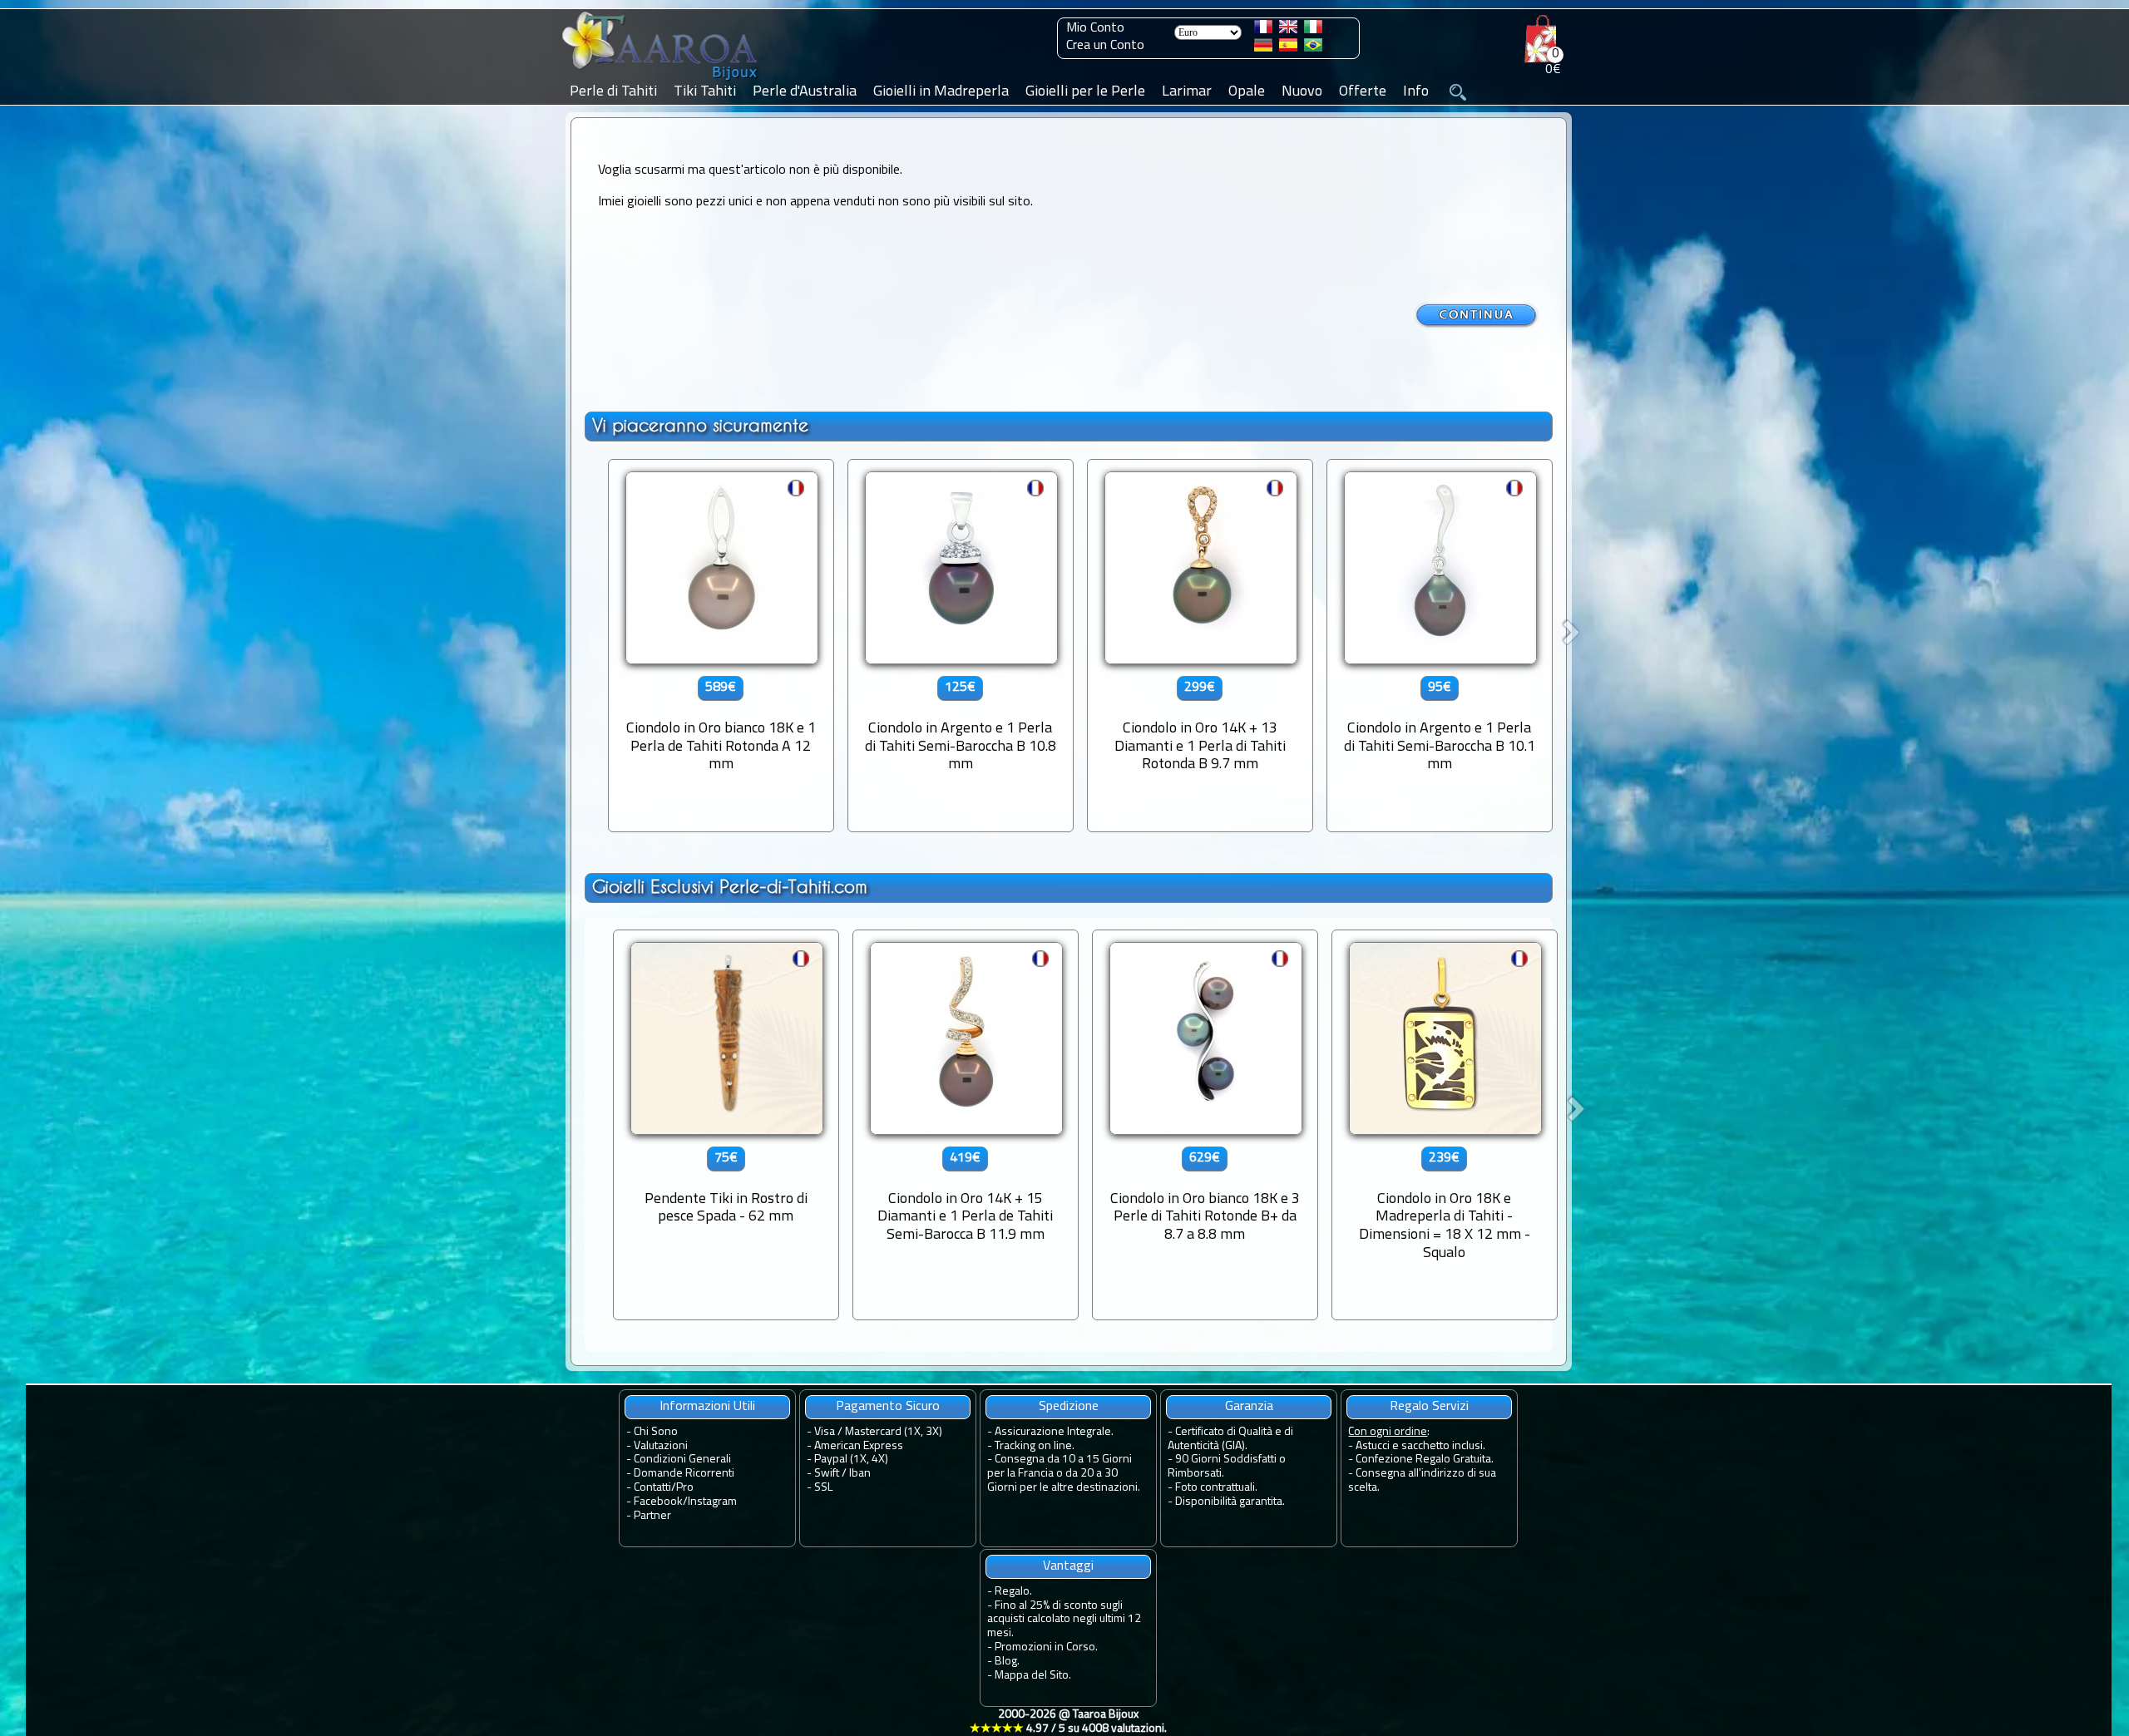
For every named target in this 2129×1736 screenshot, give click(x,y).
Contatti (652, 1488)
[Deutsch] (1263, 48)
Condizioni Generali (682, 1460)
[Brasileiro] (1313, 48)
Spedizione (1069, 1407)
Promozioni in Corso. (1046, 1647)
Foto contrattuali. (1216, 1488)
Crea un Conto (1105, 46)
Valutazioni (661, 1446)
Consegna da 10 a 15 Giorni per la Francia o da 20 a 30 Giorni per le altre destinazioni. (1064, 1474)
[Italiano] (1313, 30)
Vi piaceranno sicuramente (700, 425)
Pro (685, 1488)
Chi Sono (656, 1432)
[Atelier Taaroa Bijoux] (661, 81)
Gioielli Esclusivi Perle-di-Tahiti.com (730, 887)
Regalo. (1013, 1592)
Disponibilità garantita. (1230, 1502)
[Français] (1263, 30)
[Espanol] (1288, 48)
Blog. (1007, 1662)
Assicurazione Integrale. (1054, 1432)
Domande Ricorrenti (684, 1474)
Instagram (712, 1502)
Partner (652, 1516)
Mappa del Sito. (1033, 1676)
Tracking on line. (1035, 1446)
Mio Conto (1095, 28)
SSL (823, 1488)
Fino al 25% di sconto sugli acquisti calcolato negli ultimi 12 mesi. (1064, 1620)
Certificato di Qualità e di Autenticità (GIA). (1230, 1439)
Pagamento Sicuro (888, 1407)
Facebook (658, 1502)
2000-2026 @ (1068, 1722)
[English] (1288, 30)
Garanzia (1249, 1407)
